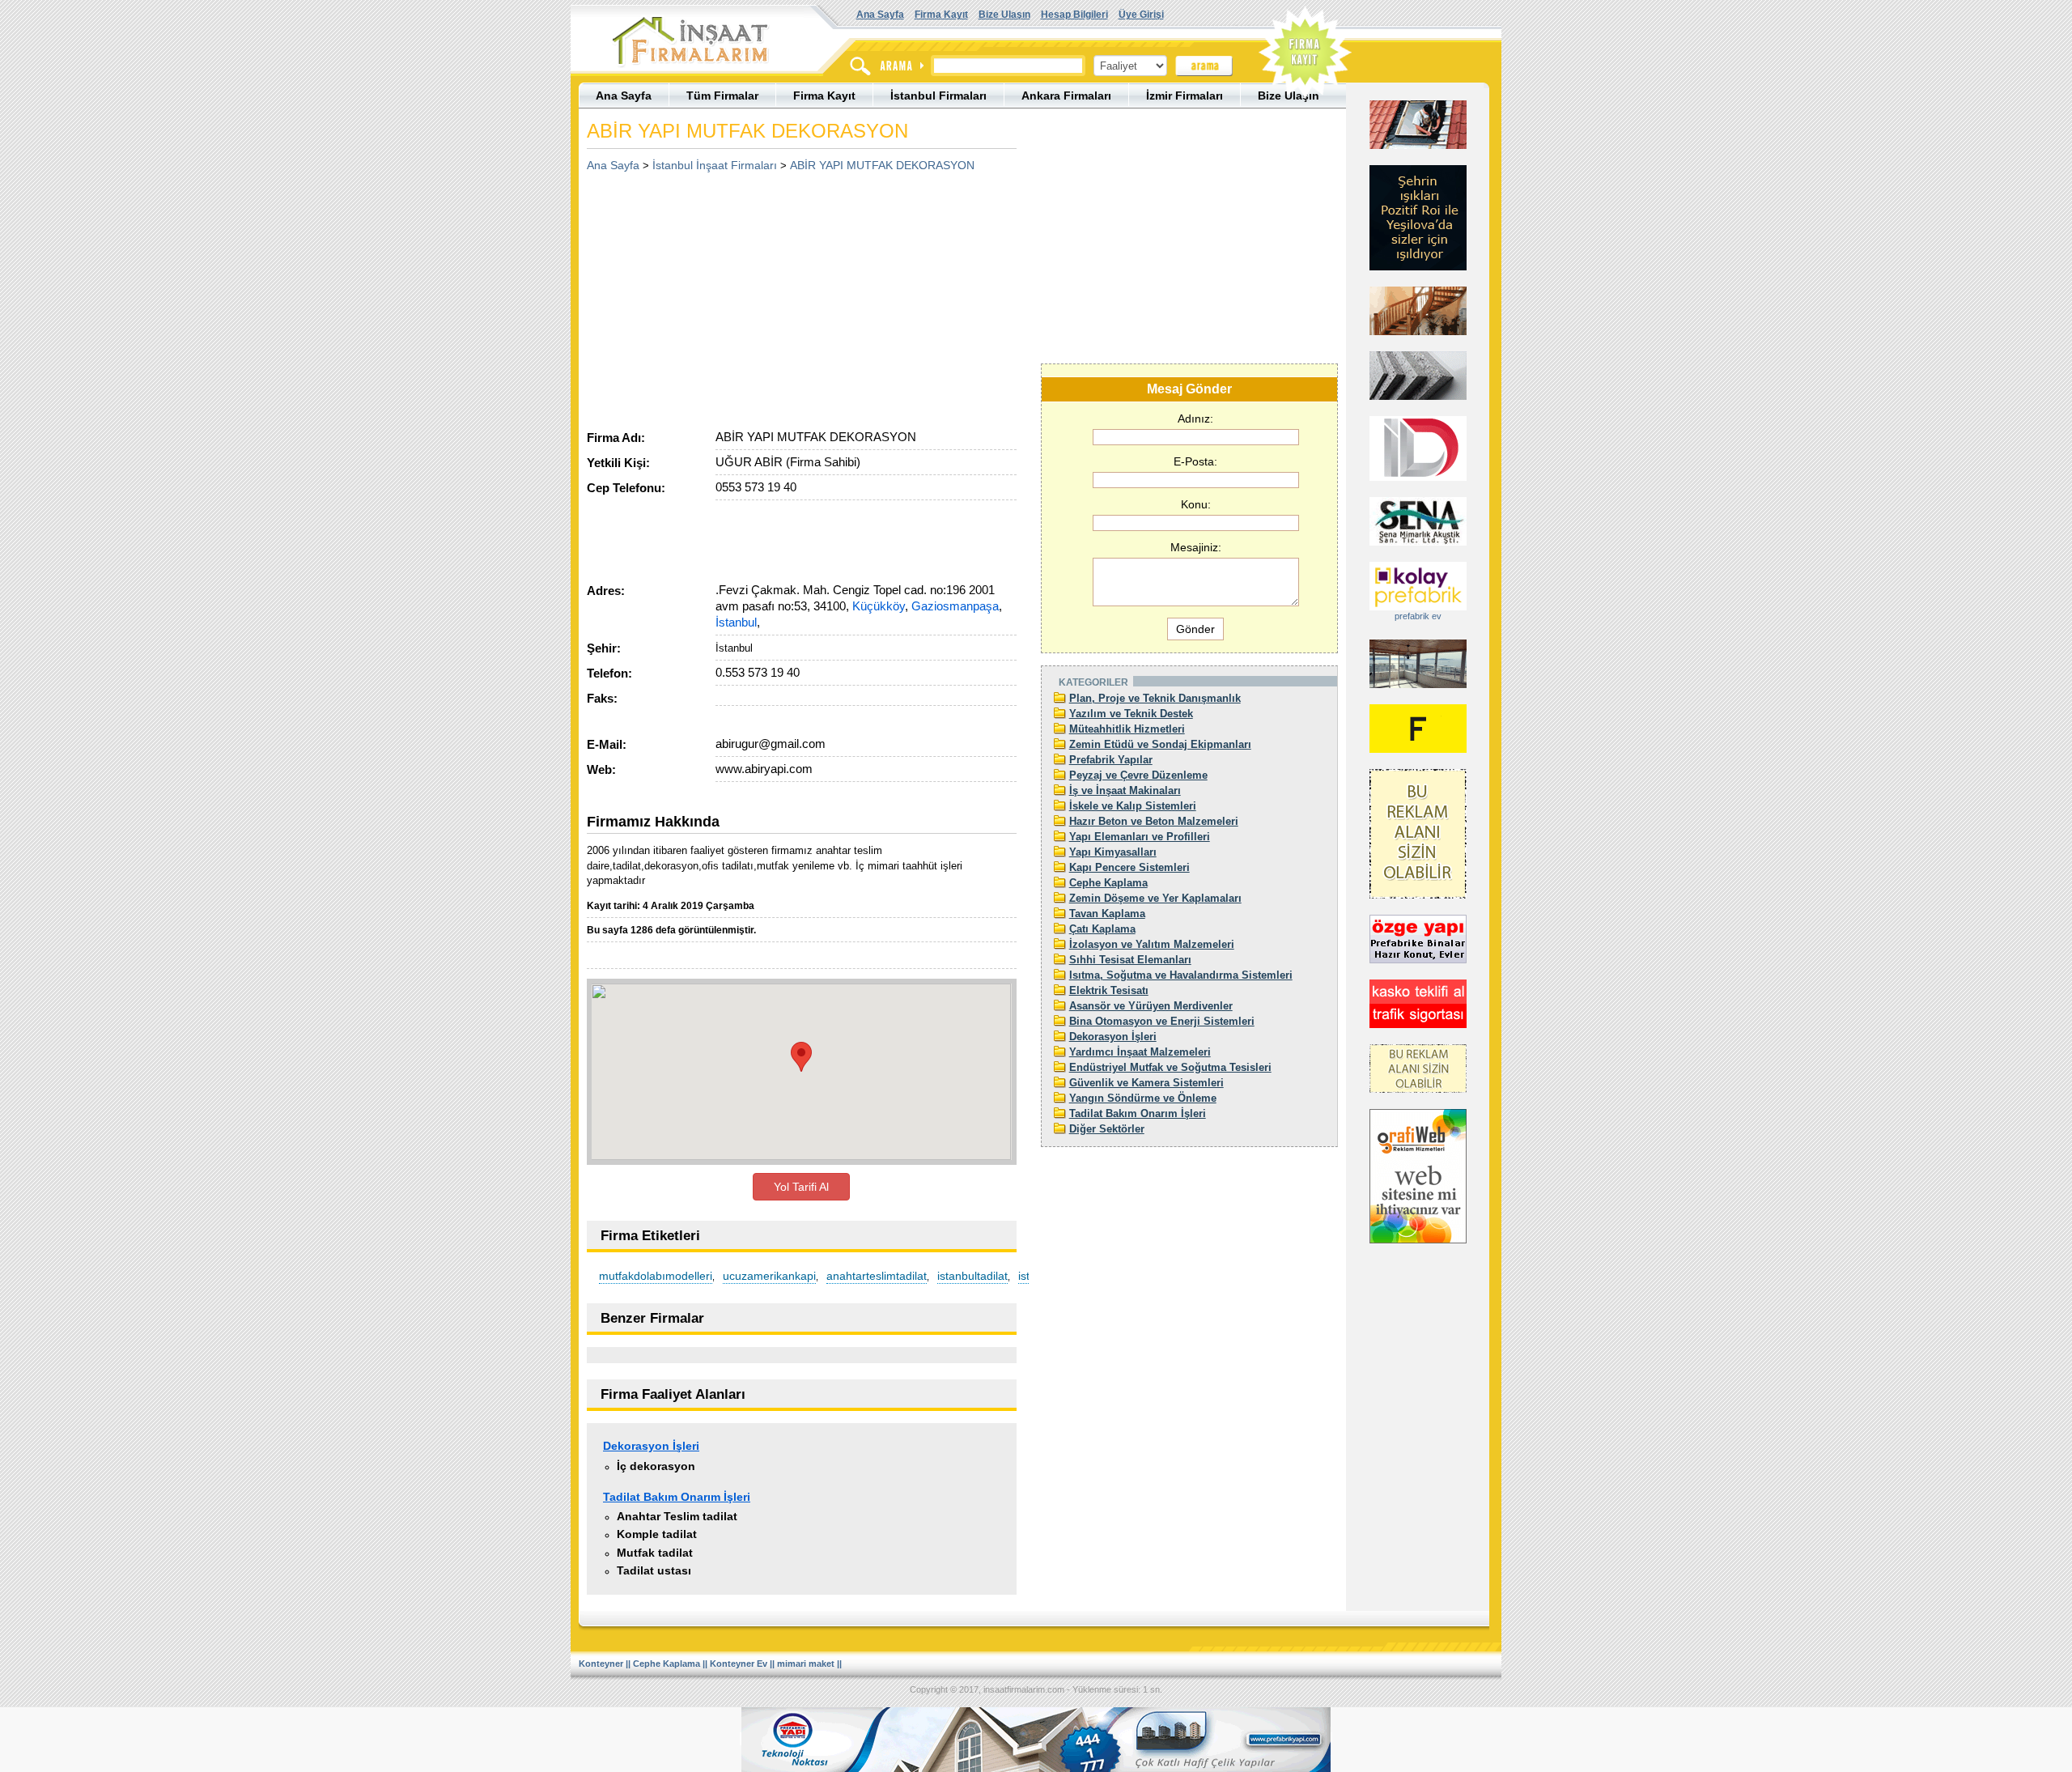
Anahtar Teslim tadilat (677, 1516)
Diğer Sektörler (1107, 1129)
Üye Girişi (1141, 15)
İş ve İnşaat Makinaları (1125, 790)
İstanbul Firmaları (938, 96)
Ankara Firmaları (1066, 96)
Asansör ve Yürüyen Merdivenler (1151, 1006)
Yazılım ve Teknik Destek (1131, 714)
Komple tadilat (657, 1534)
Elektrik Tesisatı (1109, 990)
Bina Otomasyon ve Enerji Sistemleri (1162, 1021)
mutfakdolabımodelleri (656, 1276)
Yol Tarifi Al (801, 1187)
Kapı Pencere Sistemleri (1129, 867)
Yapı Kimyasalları (1113, 852)
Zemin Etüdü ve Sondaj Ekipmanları (1160, 744)
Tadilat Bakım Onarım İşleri (677, 1497)
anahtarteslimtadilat (877, 1276)
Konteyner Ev (739, 1664)
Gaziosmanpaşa (955, 606)
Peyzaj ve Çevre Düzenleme (1138, 775)
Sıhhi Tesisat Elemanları (1130, 960)
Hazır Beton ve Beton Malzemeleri (1154, 821)
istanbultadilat (972, 1276)
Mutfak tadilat (655, 1553)
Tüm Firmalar (722, 96)
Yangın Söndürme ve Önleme (1143, 1098)
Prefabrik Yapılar (1111, 760)
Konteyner (601, 1664)
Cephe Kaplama (1108, 883)
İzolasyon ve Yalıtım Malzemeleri (1152, 944)
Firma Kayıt (941, 15)
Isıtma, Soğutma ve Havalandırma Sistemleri (1181, 975)
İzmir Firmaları (1185, 96)
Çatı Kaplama (1102, 929)
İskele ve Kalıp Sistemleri (1133, 806)
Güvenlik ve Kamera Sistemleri (1146, 1083)
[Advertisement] (723, 295)
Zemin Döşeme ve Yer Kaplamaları (1155, 898)
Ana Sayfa (880, 15)
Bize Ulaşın (1004, 15)
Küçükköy (879, 606)
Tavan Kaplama (1107, 914)
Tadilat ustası (654, 1570)
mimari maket (806, 1664)
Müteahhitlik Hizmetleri (1127, 729)
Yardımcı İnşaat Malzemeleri (1140, 1052)
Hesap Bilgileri (1074, 15)
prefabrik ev (1418, 616)
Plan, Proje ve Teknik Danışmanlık (1155, 698)
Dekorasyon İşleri (651, 1446)
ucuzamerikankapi (769, 1276)
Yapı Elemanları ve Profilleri (1140, 837)
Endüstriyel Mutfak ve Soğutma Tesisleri (1170, 1067)
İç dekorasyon (656, 1466)
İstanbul (736, 622)
